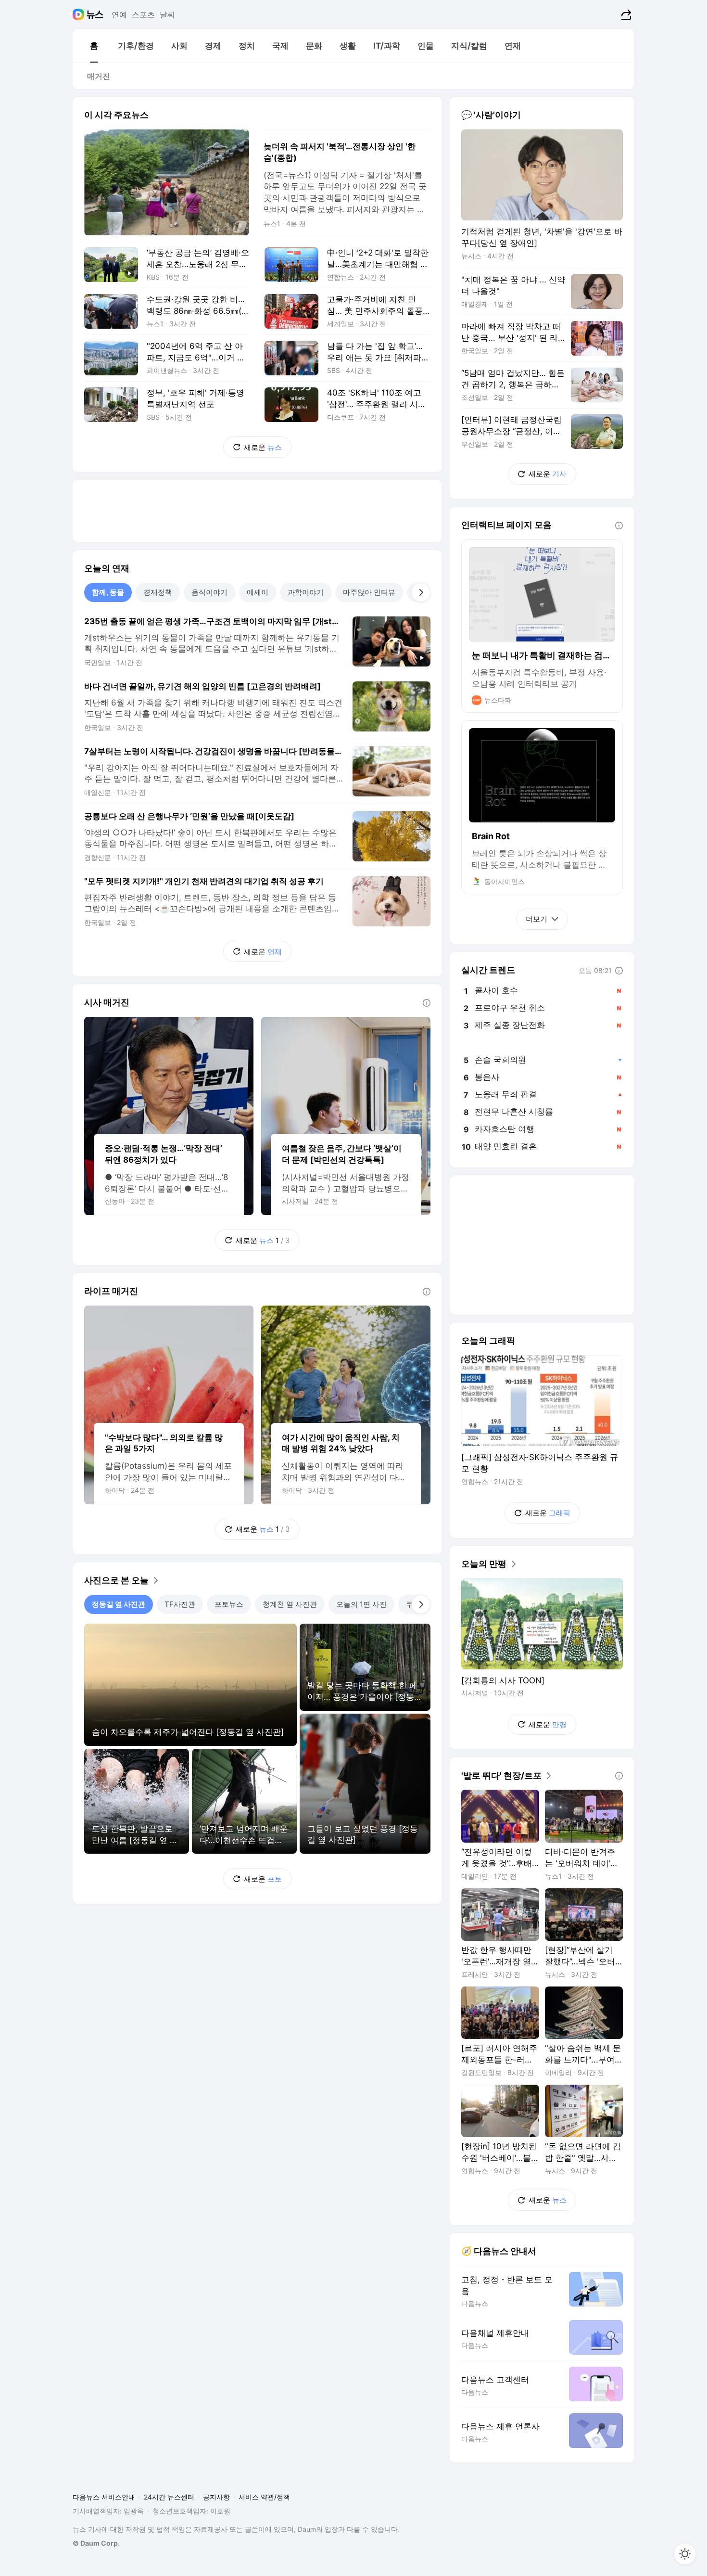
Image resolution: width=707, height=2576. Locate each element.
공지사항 (216, 2497)
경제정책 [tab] (158, 592)
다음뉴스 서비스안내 (104, 2497)
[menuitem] (94, 46)
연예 (119, 14)
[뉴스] (95, 14)
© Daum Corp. (96, 2543)
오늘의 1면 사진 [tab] (361, 1604)
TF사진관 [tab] (180, 1604)
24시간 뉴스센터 (169, 2497)
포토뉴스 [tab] (229, 1604)
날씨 (167, 14)
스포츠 (143, 14)
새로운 (263, 447)
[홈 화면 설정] (685, 2554)
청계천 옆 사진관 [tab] (290, 1604)
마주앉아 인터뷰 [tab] (369, 592)
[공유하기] (625, 14)
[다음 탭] (421, 592)
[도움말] (427, 1003)
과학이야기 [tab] (306, 592)
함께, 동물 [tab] (108, 592)
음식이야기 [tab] (209, 592)
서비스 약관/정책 (264, 2497)
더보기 (537, 919)
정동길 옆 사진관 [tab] (119, 1604)
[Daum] (80, 14)
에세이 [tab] (258, 592)
